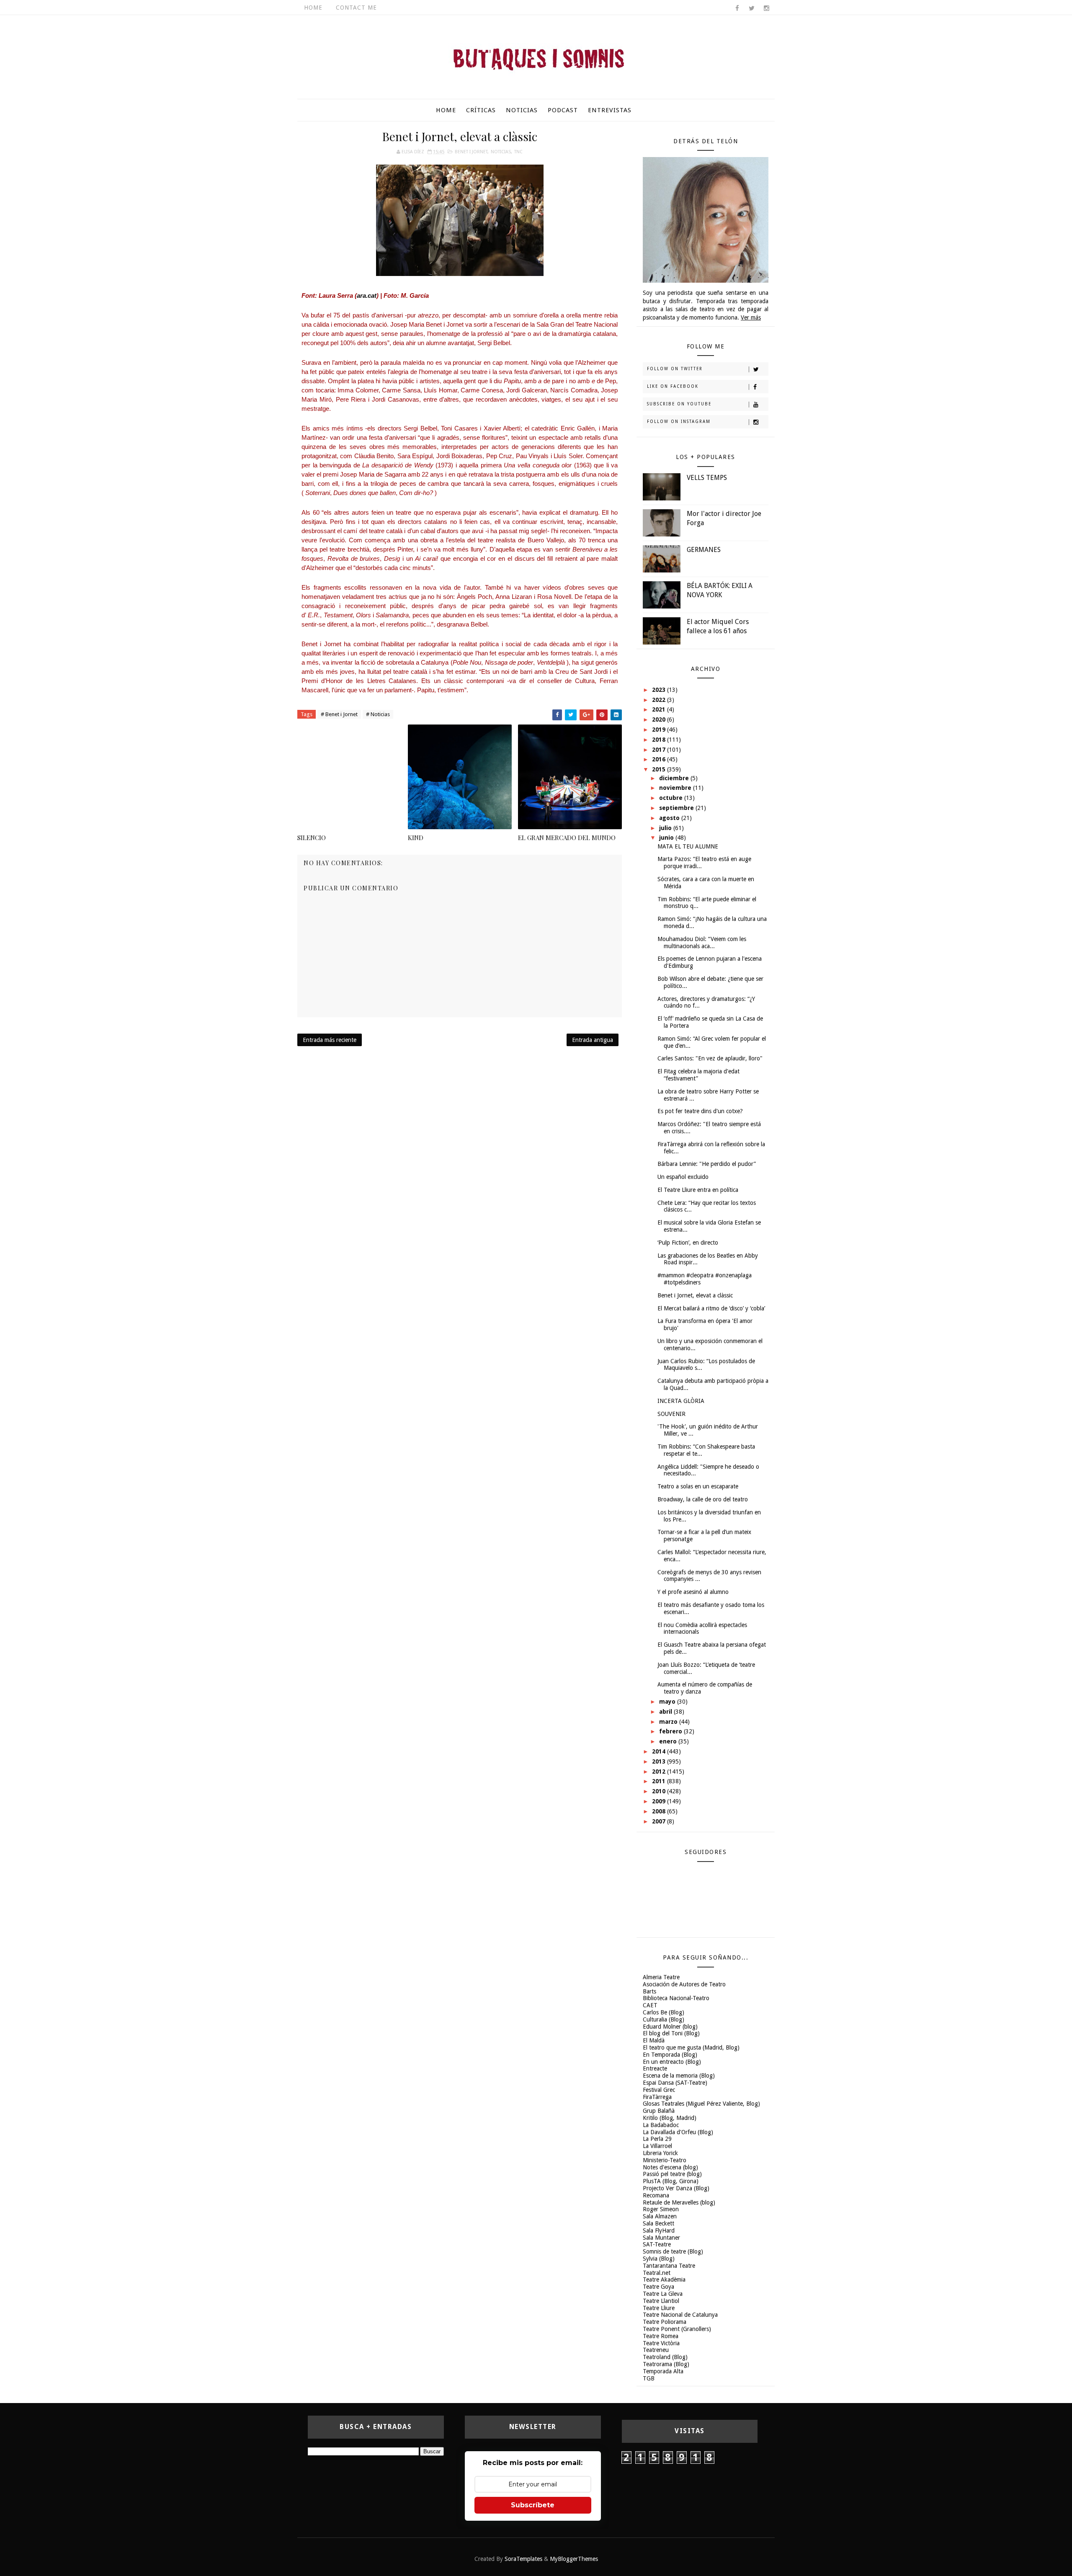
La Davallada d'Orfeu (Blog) (678, 2132)
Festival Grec (659, 2090)
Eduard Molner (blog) (670, 2027)
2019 (660, 730)
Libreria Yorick (660, 2153)
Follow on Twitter (675, 369)
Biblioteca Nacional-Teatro (676, 1998)
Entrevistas (610, 110)
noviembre (676, 788)
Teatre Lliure (659, 2308)
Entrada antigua (593, 1040)
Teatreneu (656, 2350)
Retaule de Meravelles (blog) (679, 2202)
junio (667, 838)
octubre (672, 798)
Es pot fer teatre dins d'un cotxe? (700, 1111)
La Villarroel (657, 2146)
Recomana (656, 2195)
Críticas (481, 110)
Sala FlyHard (659, 2230)
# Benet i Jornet (339, 714)
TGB (649, 2378)
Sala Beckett (658, 2223)
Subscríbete (533, 2505)
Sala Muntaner (661, 2238)
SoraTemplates (523, 2559)
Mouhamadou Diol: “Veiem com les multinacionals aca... (702, 942)
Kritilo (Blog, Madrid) (670, 2118)
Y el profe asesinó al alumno (693, 1592)
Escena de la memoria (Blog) (679, 2076)
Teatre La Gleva (663, 2294)
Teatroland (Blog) (665, 2357)
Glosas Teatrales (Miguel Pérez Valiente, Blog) (701, 2104)
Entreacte (655, 2068)
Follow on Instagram (679, 422)
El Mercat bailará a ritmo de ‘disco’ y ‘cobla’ (711, 1308)
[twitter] (752, 8)
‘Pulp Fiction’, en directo (688, 1243)
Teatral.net (657, 2273)
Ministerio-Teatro (665, 2160)
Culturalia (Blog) (664, 2019)
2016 (660, 759)
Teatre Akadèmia (664, 2279)
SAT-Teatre (657, 2244)
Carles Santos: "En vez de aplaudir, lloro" (710, 1058)
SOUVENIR (671, 1414)
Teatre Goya (658, 2287)
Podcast (563, 110)
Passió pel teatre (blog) (672, 2174)
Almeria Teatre (661, 1977)
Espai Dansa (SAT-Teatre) (675, 2083)
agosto (670, 818)
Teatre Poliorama (665, 2322)
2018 (660, 740)
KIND (416, 838)
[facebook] (737, 8)
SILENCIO (312, 838)
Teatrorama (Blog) (666, 2364)
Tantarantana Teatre (669, 2266)
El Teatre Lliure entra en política (698, 1190)
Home (313, 8)
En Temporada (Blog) (670, 2055)
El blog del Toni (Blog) (671, 2033)
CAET (650, 2005)
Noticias (522, 110)
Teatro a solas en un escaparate (698, 1486)
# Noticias (378, 714)
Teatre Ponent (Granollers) (677, 2329)
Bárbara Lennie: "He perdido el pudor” (707, 1164)
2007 (660, 1821)
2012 (660, 1771)
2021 (660, 709)
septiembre (677, 808)
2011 (660, 1781)
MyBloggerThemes (574, 2559)
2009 (660, 1801)
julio (666, 828)
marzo (669, 1722)
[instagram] (766, 8)
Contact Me (356, 8)
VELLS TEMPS (707, 478)
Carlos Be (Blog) (664, 2012)
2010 (660, 1791)
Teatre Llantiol (661, 2301)
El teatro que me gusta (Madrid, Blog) (691, 2047)
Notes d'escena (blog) (670, 2167)
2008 (660, 1811)
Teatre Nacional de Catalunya (680, 2315)
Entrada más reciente (330, 1040)
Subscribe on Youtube (679, 404)
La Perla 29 (657, 2139)
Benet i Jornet (471, 152)
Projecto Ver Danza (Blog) (676, 2188)
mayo (668, 1702)
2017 (660, 750)
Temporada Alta (663, 2371)
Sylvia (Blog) (659, 2259)
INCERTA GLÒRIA (681, 1401)
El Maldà (654, 2040)
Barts (649, 1991)
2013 (660, 1761)
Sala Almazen (660, 2216)
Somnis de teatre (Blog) (673, 2251)
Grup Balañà (659, 2111)
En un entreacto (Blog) (672, 2062)
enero (669, 1741)
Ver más (751, 317)
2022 (660, 700)
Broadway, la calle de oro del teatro (703, 1499)
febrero (671, 1731)
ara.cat (367, 295)
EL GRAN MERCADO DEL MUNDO (567, 838)
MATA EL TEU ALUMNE (688, 846)
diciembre (675, 778)
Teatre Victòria (661, 2343)
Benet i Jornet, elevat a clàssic (695, 1295)
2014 (660, 1751)
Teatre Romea (661, 2336)
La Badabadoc (661, 2125)
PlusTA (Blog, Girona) (671, 2181)
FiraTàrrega (657, 2097)
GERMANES (704, 550)
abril (666, 1712)
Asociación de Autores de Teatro (684, 1984)
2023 (660, 690)
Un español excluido (683, 1177)
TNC (518, 152)
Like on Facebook (673, 386)
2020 (660, 719)
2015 (660, 769)
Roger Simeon (661, 2209)
